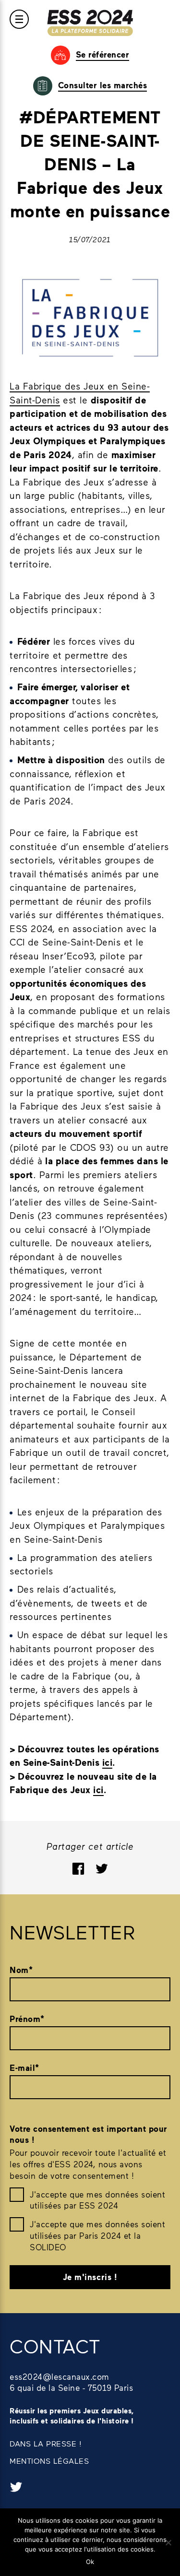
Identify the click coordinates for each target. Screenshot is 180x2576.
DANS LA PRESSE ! (46, 2443)
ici (108, 1762)
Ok (90, 2562)
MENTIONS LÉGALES (49, 2461)
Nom (21, 1970)
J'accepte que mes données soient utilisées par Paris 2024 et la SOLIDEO (97, 2235)
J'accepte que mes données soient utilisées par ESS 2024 (97, 2200)
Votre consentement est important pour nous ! (89, 2134)
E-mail (24, 2068)
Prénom (27, 2019)
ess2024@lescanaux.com (60, 2376)
